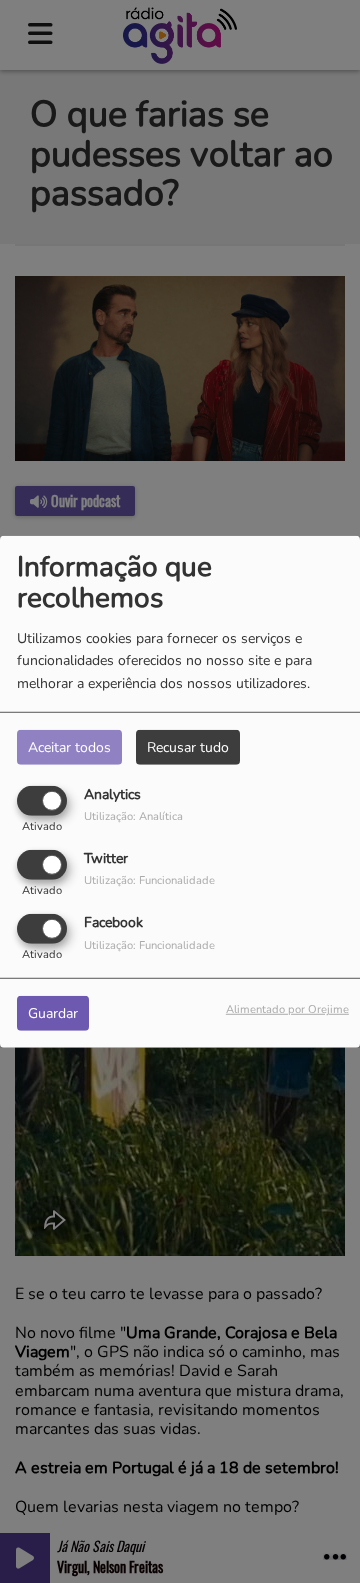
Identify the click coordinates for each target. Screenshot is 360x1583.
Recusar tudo (188, 746)
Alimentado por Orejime (287, 1009)
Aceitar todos (69, 746)
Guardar (53, 1013)
